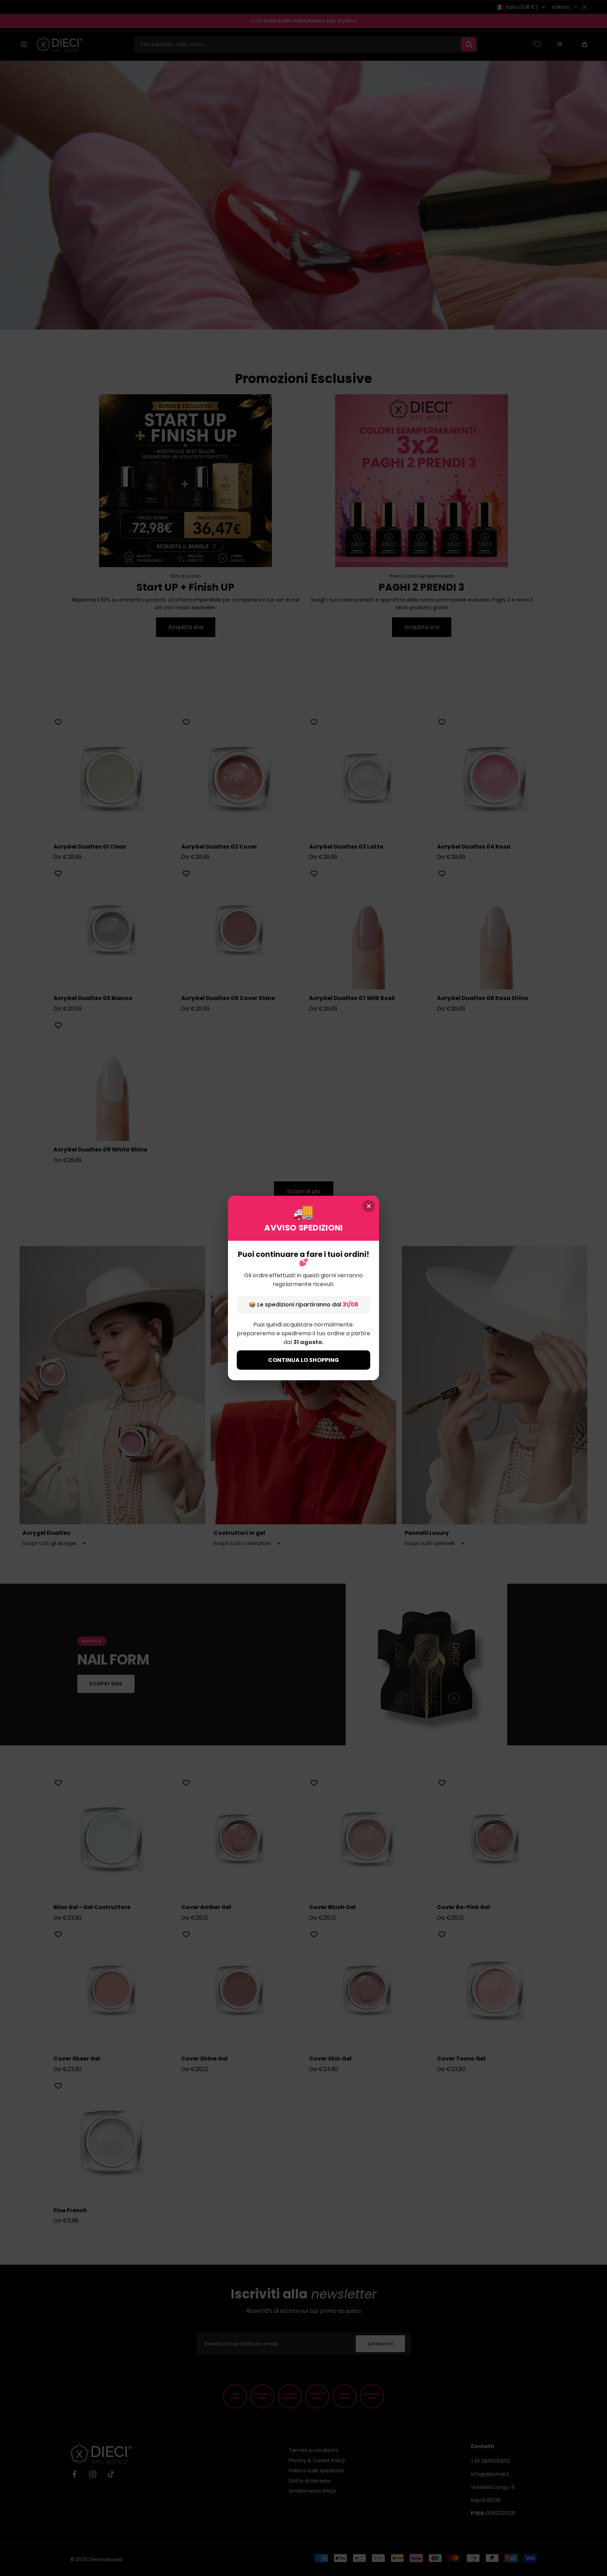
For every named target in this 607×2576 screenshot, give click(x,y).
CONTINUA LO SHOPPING (303, 1360)
